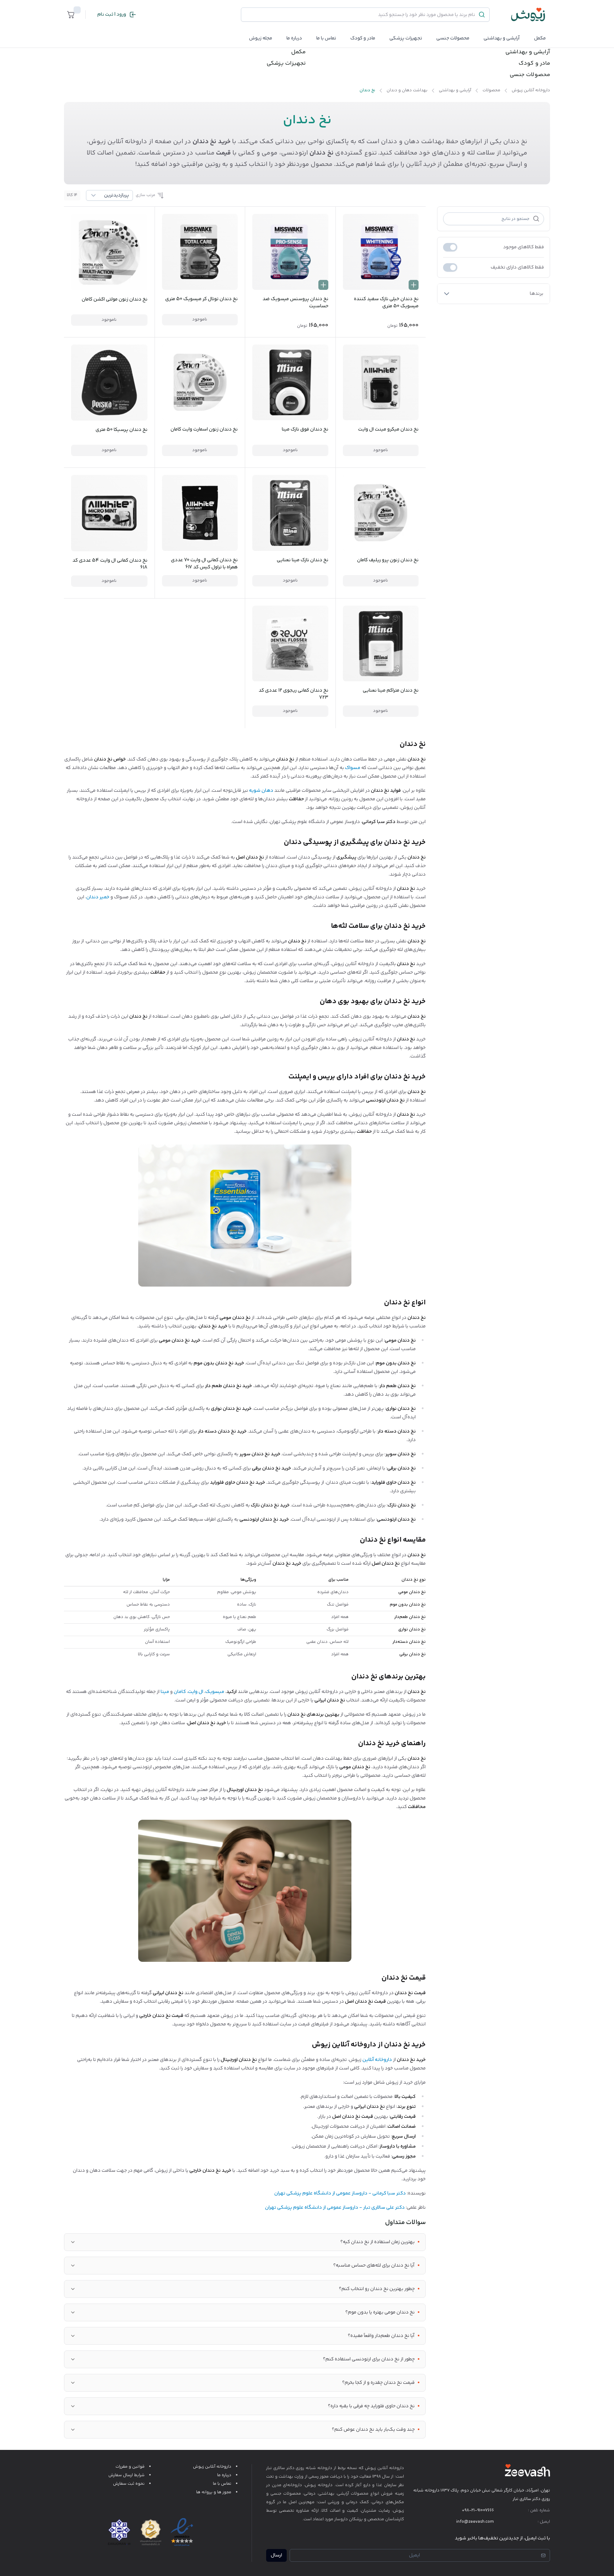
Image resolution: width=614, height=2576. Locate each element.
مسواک (353, 768)
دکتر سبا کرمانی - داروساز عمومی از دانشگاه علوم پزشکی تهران (340, 2193)
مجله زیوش (261, 38)
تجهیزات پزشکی (406, 38)
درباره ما (294, 38)
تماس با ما (326, 38)
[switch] (450, 247)
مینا (165, 1692)
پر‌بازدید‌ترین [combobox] (117, 195)
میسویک (215, 1692)
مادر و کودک (534, 64)
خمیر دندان (98, 897)
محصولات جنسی (453, 38)
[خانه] (528, 15)
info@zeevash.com (475, 2522)
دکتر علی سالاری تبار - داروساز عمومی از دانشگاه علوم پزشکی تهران (335, 2208)
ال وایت (196, 1692)
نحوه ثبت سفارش (129, 2484)
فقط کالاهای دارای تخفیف (517, 267)
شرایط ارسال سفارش (126, 2475)
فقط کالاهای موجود (524, 247)
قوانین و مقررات (130, 2467)
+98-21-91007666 (478, 2510)
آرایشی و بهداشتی (502, 38)
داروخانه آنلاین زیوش (212, 2467)
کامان (180, 1692)
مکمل (540, 38)
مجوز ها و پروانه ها (214, 2492)
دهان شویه (261, 791)
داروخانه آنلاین (377, 2060)
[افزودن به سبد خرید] (414, 285)
